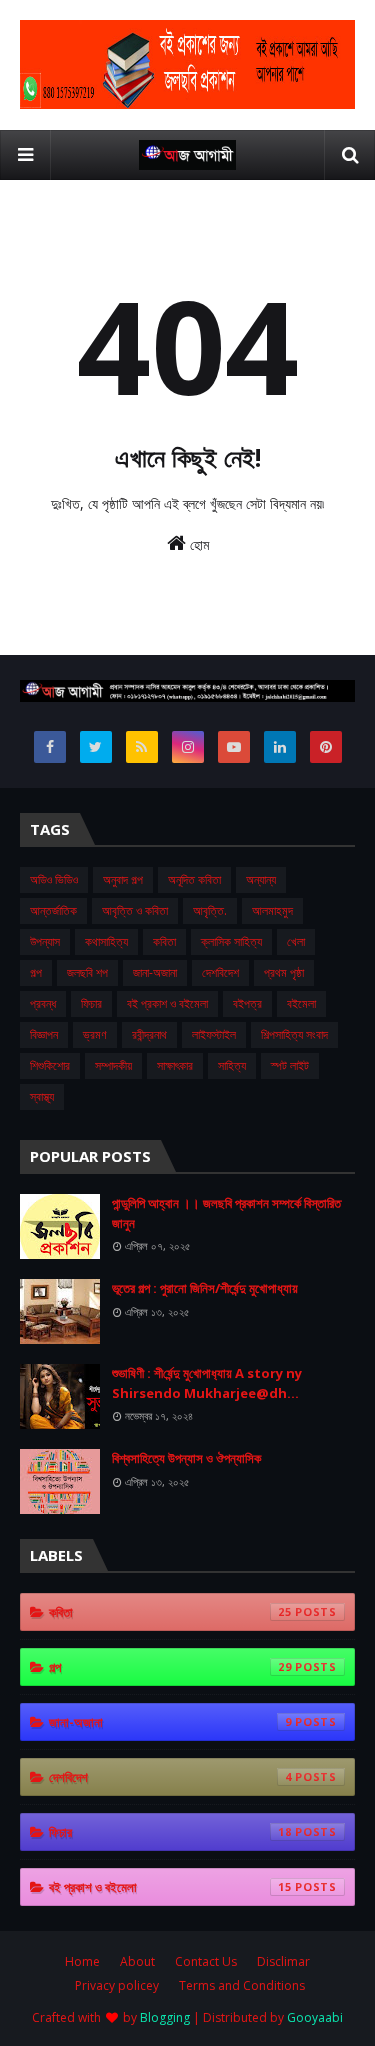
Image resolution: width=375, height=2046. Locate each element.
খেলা (296, 941)
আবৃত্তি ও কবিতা (135, 910)
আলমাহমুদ (272, 910)
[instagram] (188, 747)
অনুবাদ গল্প (123, 879)
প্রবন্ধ (43, 1003)
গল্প (36, 972)
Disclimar (283, 1961)
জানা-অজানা (155, 972)
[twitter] (96, 747)
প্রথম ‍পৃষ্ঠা (284, 972)
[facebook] (50, 747)
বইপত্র (247, 1003)
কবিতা (164, 941)
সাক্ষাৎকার (175, 1065)
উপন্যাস (45, 941)
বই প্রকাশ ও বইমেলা (167, 1003)
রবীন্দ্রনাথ (149, 1034)
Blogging (165, 2017)
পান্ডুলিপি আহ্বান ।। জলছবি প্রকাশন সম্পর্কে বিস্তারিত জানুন (226, 1213)
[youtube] (234, 747)
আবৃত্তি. (210, 910)
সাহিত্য (232, 1065)
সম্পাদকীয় (113, 1065)
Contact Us (206, 1961)
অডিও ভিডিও (54, 879)
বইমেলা (301, 1003)
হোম (197, 544)
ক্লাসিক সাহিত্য (231, 941)
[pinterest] (326, 747)
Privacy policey (117, 1985)
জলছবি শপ (87, 972)
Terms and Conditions (242, 1985)
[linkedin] (280, 747)
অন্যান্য (261, 879)
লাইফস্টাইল (214, 1034)
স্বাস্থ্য (42, 1096)
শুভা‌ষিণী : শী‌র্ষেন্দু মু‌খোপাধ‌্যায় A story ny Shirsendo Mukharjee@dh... (207, 1383)
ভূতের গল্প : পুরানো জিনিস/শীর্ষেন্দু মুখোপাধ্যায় (205, 1288)
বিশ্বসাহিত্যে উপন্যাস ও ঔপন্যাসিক (186, 1458)
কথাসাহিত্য (106, 941)
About (137, 1961)
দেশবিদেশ (220, 972)
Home (82, 1961)
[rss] (142, 747)
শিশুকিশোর (50, 1065)
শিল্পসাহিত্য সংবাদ (294, 1034)
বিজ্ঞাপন (44, 1034)
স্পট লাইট (290, 1065)
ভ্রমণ (95, 1034)
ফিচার (91, 1003)
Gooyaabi (315, 2017)
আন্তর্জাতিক (53, 910)
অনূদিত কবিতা (194, 879)
